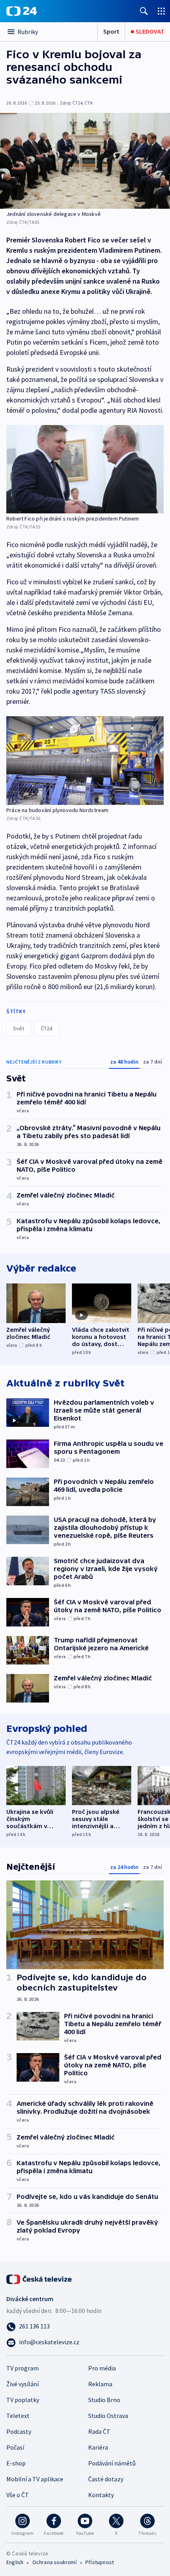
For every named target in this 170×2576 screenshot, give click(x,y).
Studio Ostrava (108, 2416)
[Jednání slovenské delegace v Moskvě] (85, 161)
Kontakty (101, 2495)
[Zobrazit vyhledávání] (144, 11)
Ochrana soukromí (55, 2562)
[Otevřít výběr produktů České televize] (161, 11)
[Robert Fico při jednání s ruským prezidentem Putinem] (85, 469)
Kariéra (98, 2447)
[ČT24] (22, 11)
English (15, 2562)
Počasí (15, 2447)
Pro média (102, 2368)
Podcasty (19, 2431)
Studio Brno (104, 2400)
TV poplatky (23, 2400)
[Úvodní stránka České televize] (40, 2279)
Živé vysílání (23, 2384)
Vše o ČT (18, 2495)
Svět (19, 1028)
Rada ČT (99, 2431)
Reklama (100, 2384)
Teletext (18, 2416)
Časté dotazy (106, 2479)
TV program (23, 2368)
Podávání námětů (112, 2463)
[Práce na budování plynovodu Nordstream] (85, 761)
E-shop (16, 2463)
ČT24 (46, 1028)
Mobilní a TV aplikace (35, 2479)
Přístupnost (100, 2562)
